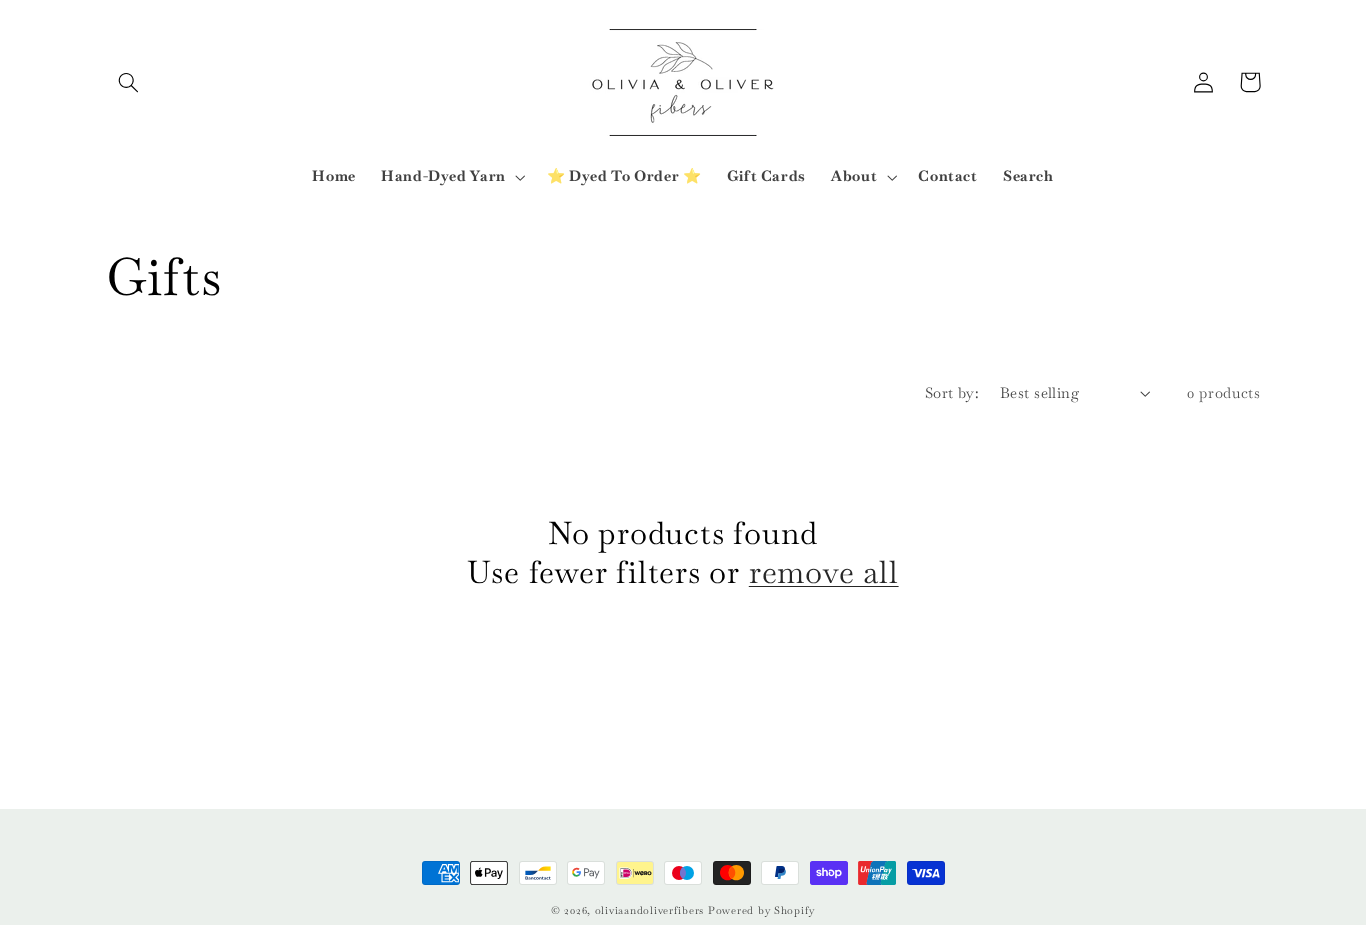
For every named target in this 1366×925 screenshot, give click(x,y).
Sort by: (952, 392)
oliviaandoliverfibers (649, 910)
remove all (824, 572)
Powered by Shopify (761, 910)
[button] (129, 82)
